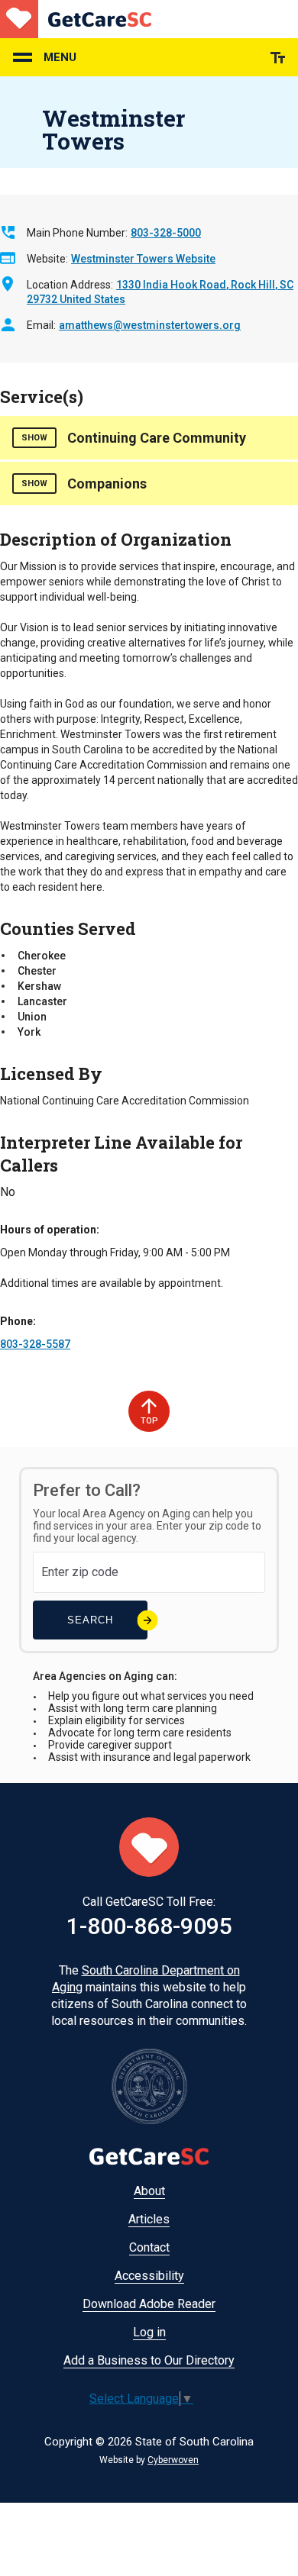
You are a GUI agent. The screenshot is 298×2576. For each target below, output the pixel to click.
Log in (149, 2332)
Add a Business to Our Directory (149, 2360)
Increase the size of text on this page (278, 58)
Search (90, 1620)
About (149, 2191)
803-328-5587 (35, 1344)
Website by (149, 2460)
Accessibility (149, 2276)
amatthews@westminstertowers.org (150, 325)
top (149, 1421)
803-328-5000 (166, 233)
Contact (149, 2247)
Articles (149, 2219)
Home (76, 19)
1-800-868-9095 (149, 1926)
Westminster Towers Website (143, 259)
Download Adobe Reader (149, 2304)
